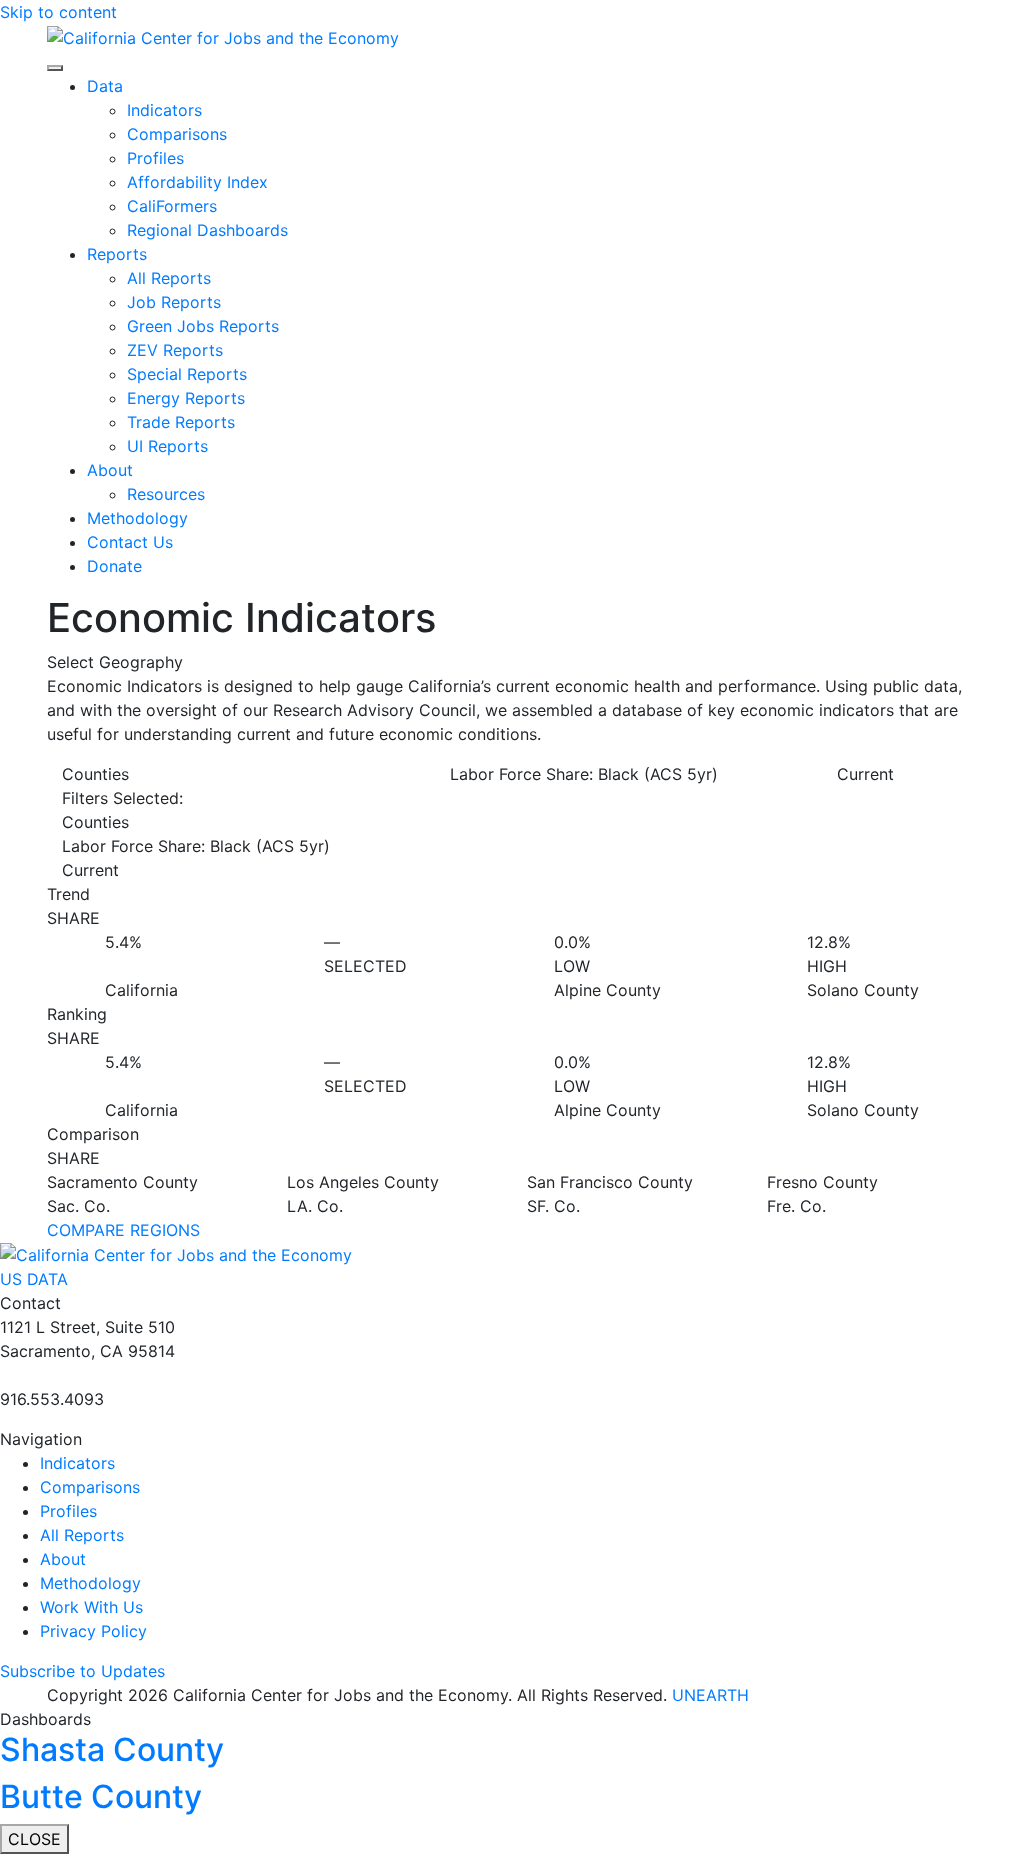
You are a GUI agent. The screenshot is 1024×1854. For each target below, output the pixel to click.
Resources (166, 494)
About (110, 470)
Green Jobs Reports (203, 326)
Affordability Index (197, 182)
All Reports (169, 278)
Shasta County (112, 1749)
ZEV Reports (175, 350)
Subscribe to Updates (82, 1671)
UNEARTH (710, 1695)
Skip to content (58, 12)
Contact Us (130, 542)
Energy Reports (186, 398)
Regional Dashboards (207, 230)
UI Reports (167, 446)
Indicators (164, 110)
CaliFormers (172, 206)
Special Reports (187, 374)
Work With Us (91, 1607)
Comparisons (177, 134)
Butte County (101, 1796)
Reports (117, 254)
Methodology (137, 518)
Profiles (155, 158)
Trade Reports (181, 422)
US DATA (34, 1279)
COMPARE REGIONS (123, 1230)
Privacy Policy (93, 1631)
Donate (114, 566)
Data (105, 86)
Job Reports (174, 302)
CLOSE (34, 1839)
